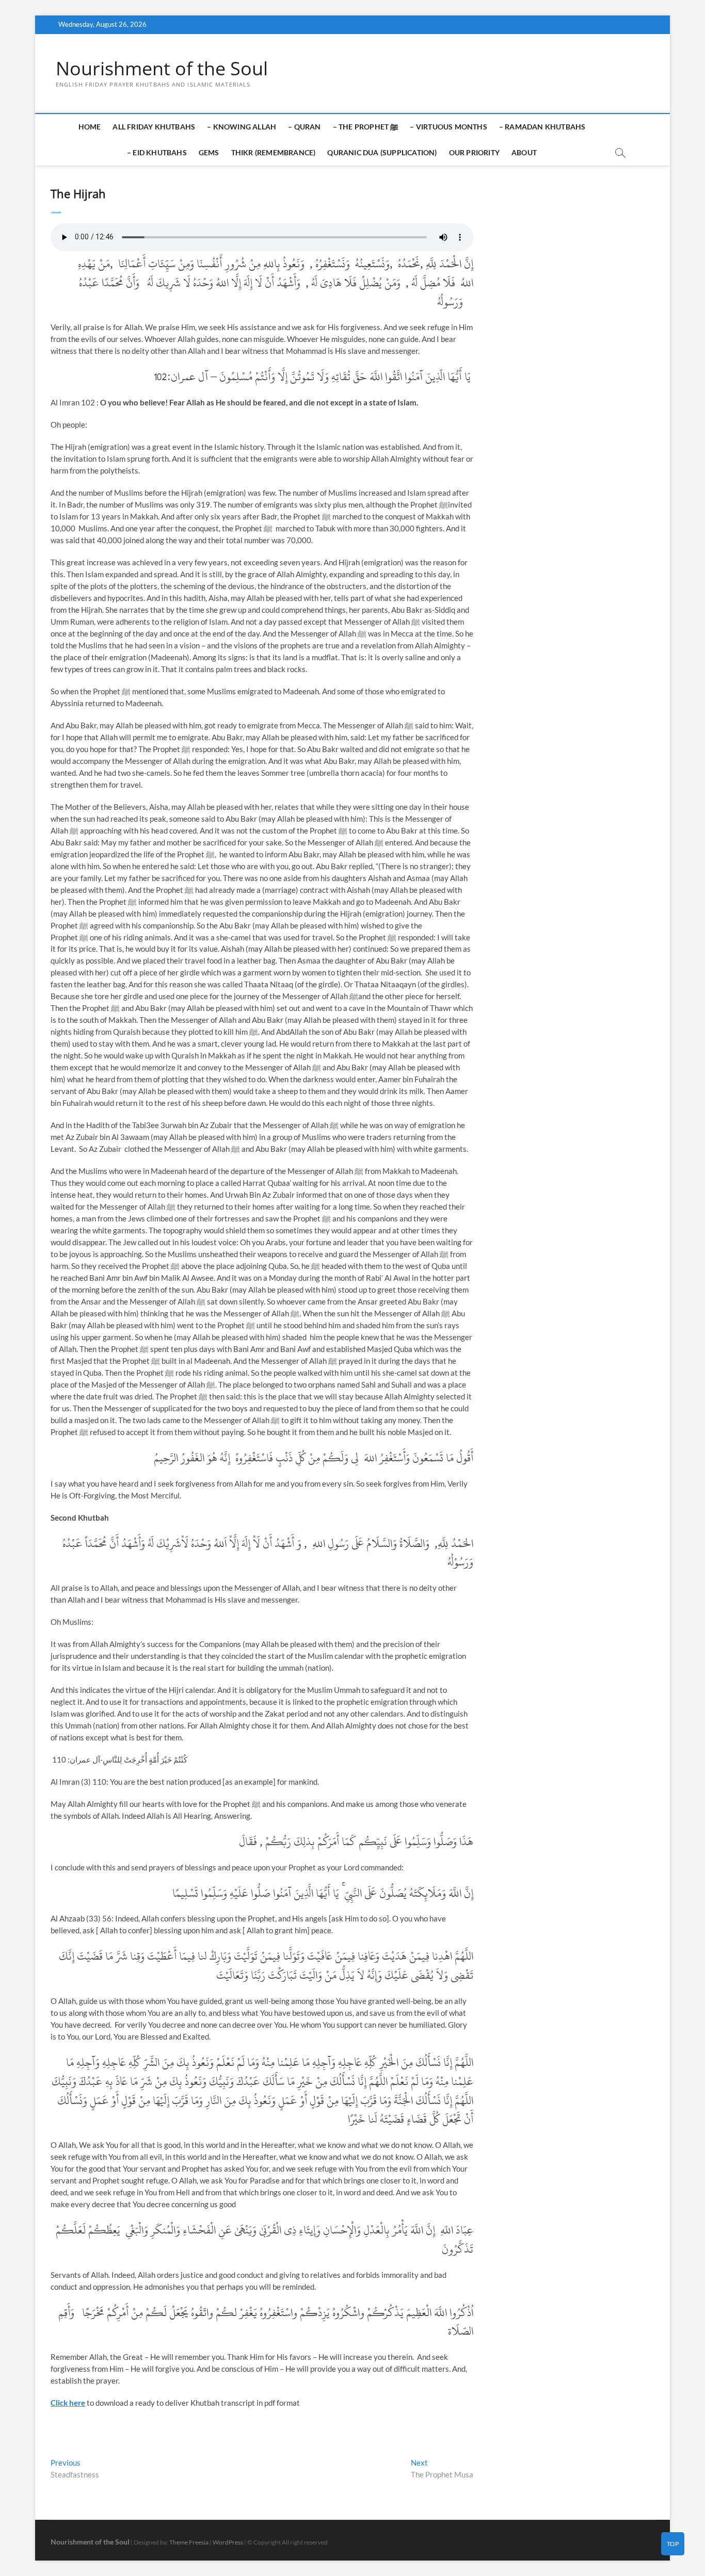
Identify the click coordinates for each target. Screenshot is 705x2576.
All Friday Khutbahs (154, 127)
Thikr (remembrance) (274, 152)
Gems (209, 152)
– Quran (304, 127)
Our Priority (474, 152)
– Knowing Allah (242, 127)
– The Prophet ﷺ (366, 127)
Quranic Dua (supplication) (382, 152)
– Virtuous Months (448, 127)
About (524, 152)
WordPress (228, 2542)
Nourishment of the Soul (162, 69)
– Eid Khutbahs (157, 152)
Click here (68, 2403)
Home (90, 127)
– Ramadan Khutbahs (542, 127)
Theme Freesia (189, 2542)
